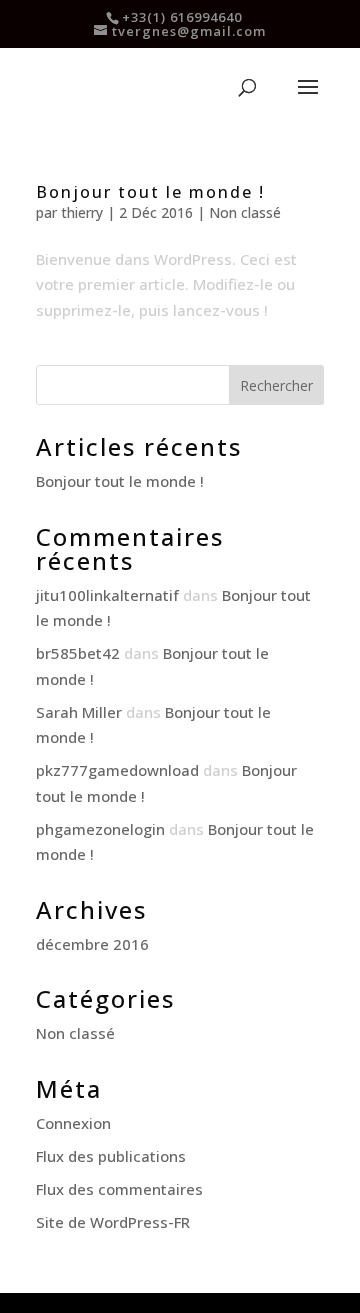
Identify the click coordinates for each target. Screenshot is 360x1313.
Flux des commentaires (119, 1189)
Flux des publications (111, 1156)
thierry (82, 212)
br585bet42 (78, 653)
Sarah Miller (79, 712)
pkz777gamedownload (117, 770)
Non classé (245, 212)
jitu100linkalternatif (107, 595)
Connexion (73, 1123)
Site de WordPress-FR (113, 1222)
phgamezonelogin (100, 829)
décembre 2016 (92, 944)
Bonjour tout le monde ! (150, 192)
